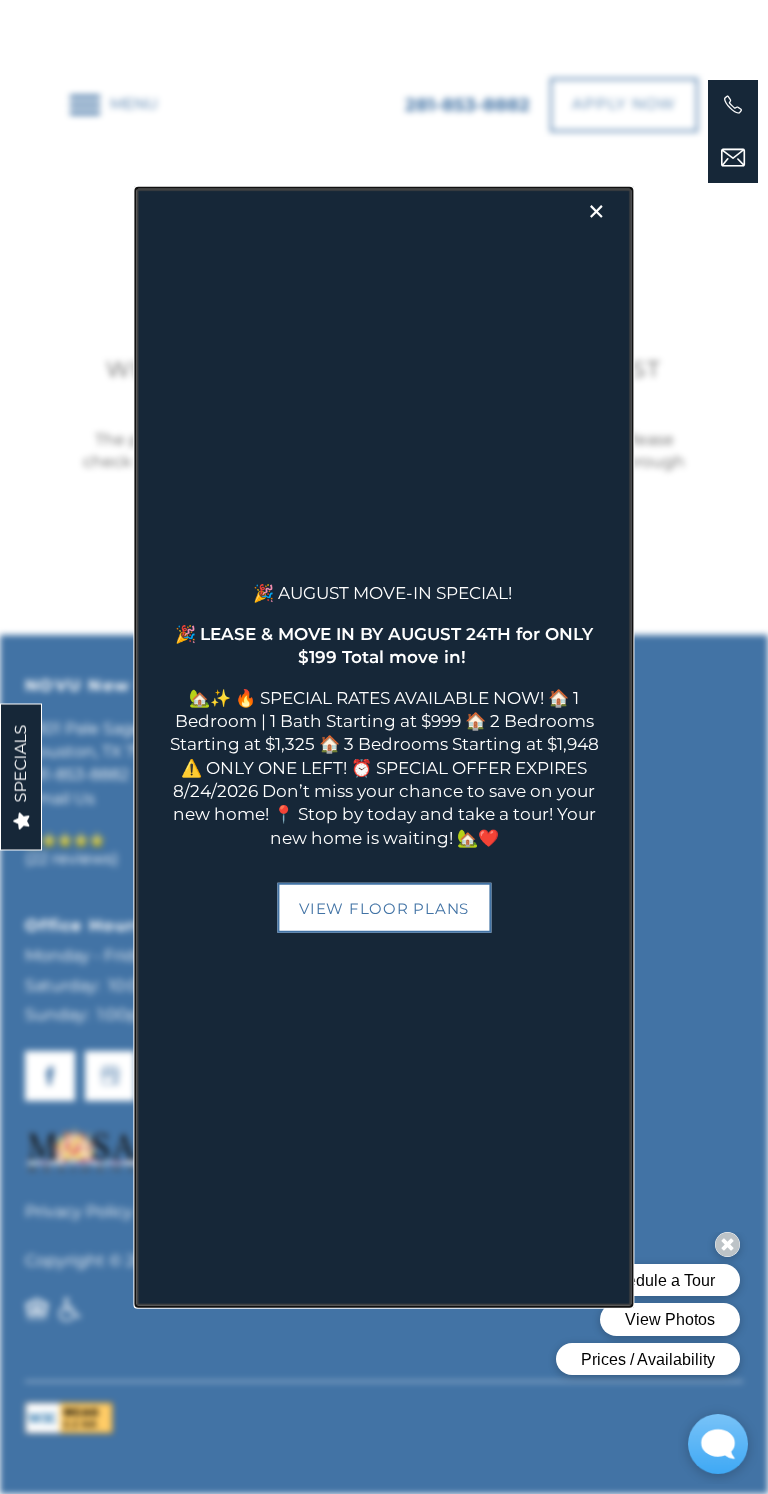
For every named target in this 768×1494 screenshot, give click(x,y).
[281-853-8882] (733, 105)
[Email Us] (733, 158)
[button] (384, 908)
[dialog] (383, 747)
